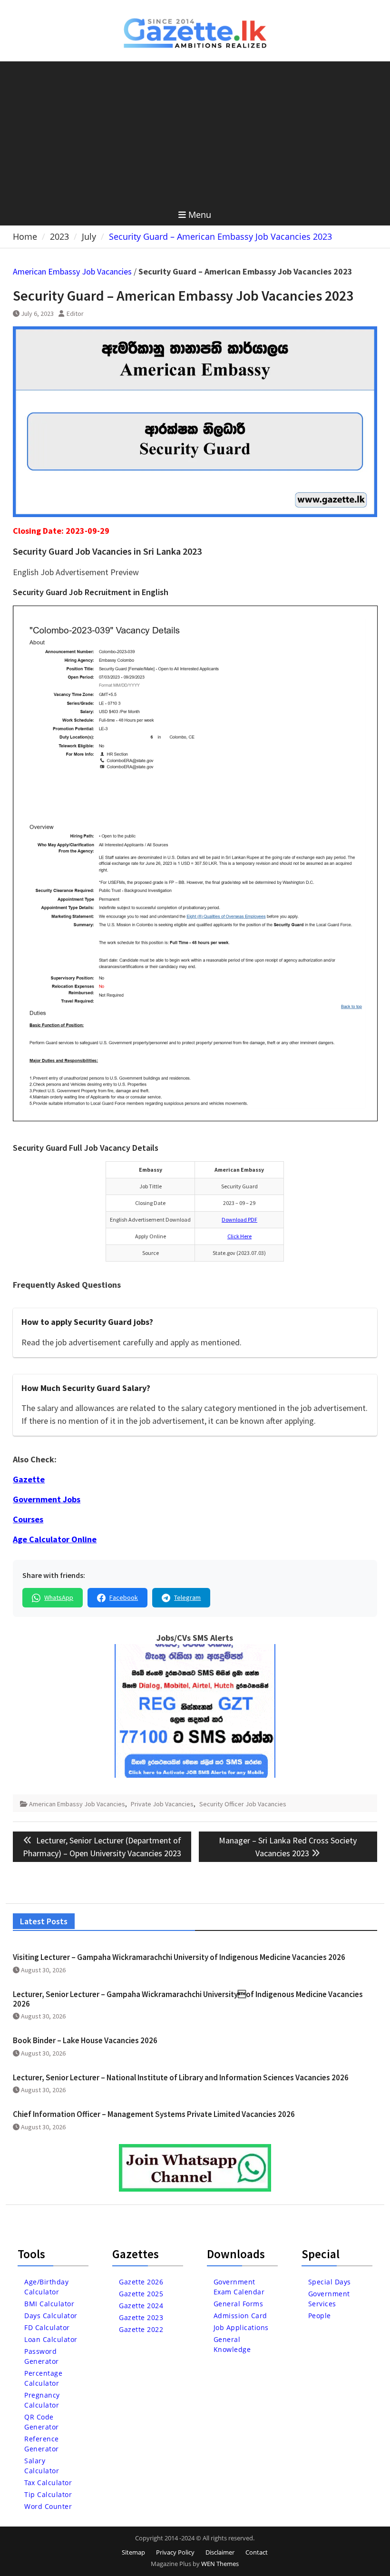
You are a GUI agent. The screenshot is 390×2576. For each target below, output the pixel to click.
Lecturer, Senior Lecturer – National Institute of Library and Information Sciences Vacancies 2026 (181, 2077)
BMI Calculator (49, 2304)
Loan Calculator (51, 2339)
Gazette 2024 (141, 2306)
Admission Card (240, 2316)
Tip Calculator (48, 2494)
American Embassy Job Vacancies (72, 271)
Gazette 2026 (141, 2282)
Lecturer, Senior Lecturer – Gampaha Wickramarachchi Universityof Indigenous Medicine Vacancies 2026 (188, 1999)
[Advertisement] (195, 133)
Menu (200, 215)
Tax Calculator (48, 2483)
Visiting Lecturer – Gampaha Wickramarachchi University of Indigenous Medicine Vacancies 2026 (179, 1957)
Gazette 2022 (141, 2329)
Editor (75, 313)
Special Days (330, 2282)
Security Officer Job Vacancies (243, 1804)
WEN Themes (220, 2564)
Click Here (239, 1236)
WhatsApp (59, 1597)
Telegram (187, 1597)
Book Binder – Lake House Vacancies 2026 (85, 2040)
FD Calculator (47, 2327)
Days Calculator (51, 2316)
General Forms (239, 2304)
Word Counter (48, 2506)
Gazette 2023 (141, 2317)
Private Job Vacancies (162, 1804)
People (320, 2316)
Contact (257, 2552)
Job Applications (241, 2327)
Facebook (124, 1597)
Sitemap (133, 2552)
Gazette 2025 (141, 2294)
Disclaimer (220, 2552)
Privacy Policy (175, 2552)
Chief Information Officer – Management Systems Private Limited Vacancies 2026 (154, 2114)
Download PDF (239, 1219)
